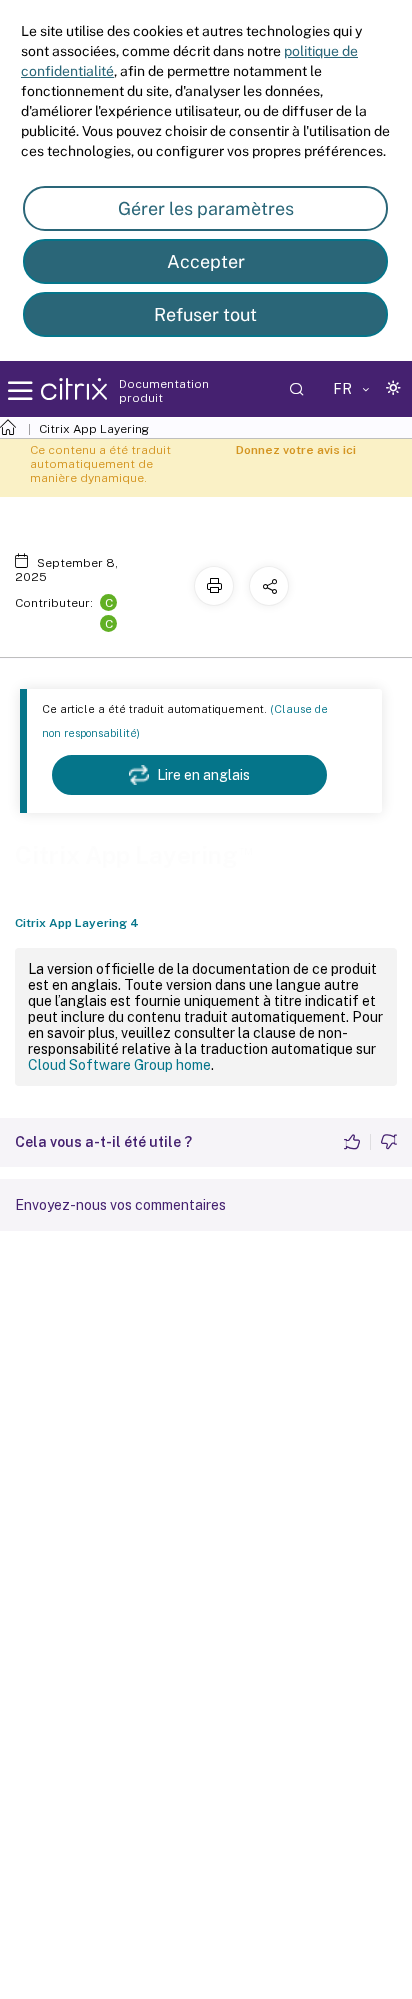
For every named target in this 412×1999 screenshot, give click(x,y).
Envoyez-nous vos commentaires (120, 1205)
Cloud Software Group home (119, 1065)
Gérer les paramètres (206, 208)
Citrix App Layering (94, 429)
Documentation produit (164, 391)
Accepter (206, 261)
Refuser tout (205, 314)
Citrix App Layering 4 (77, 923)
